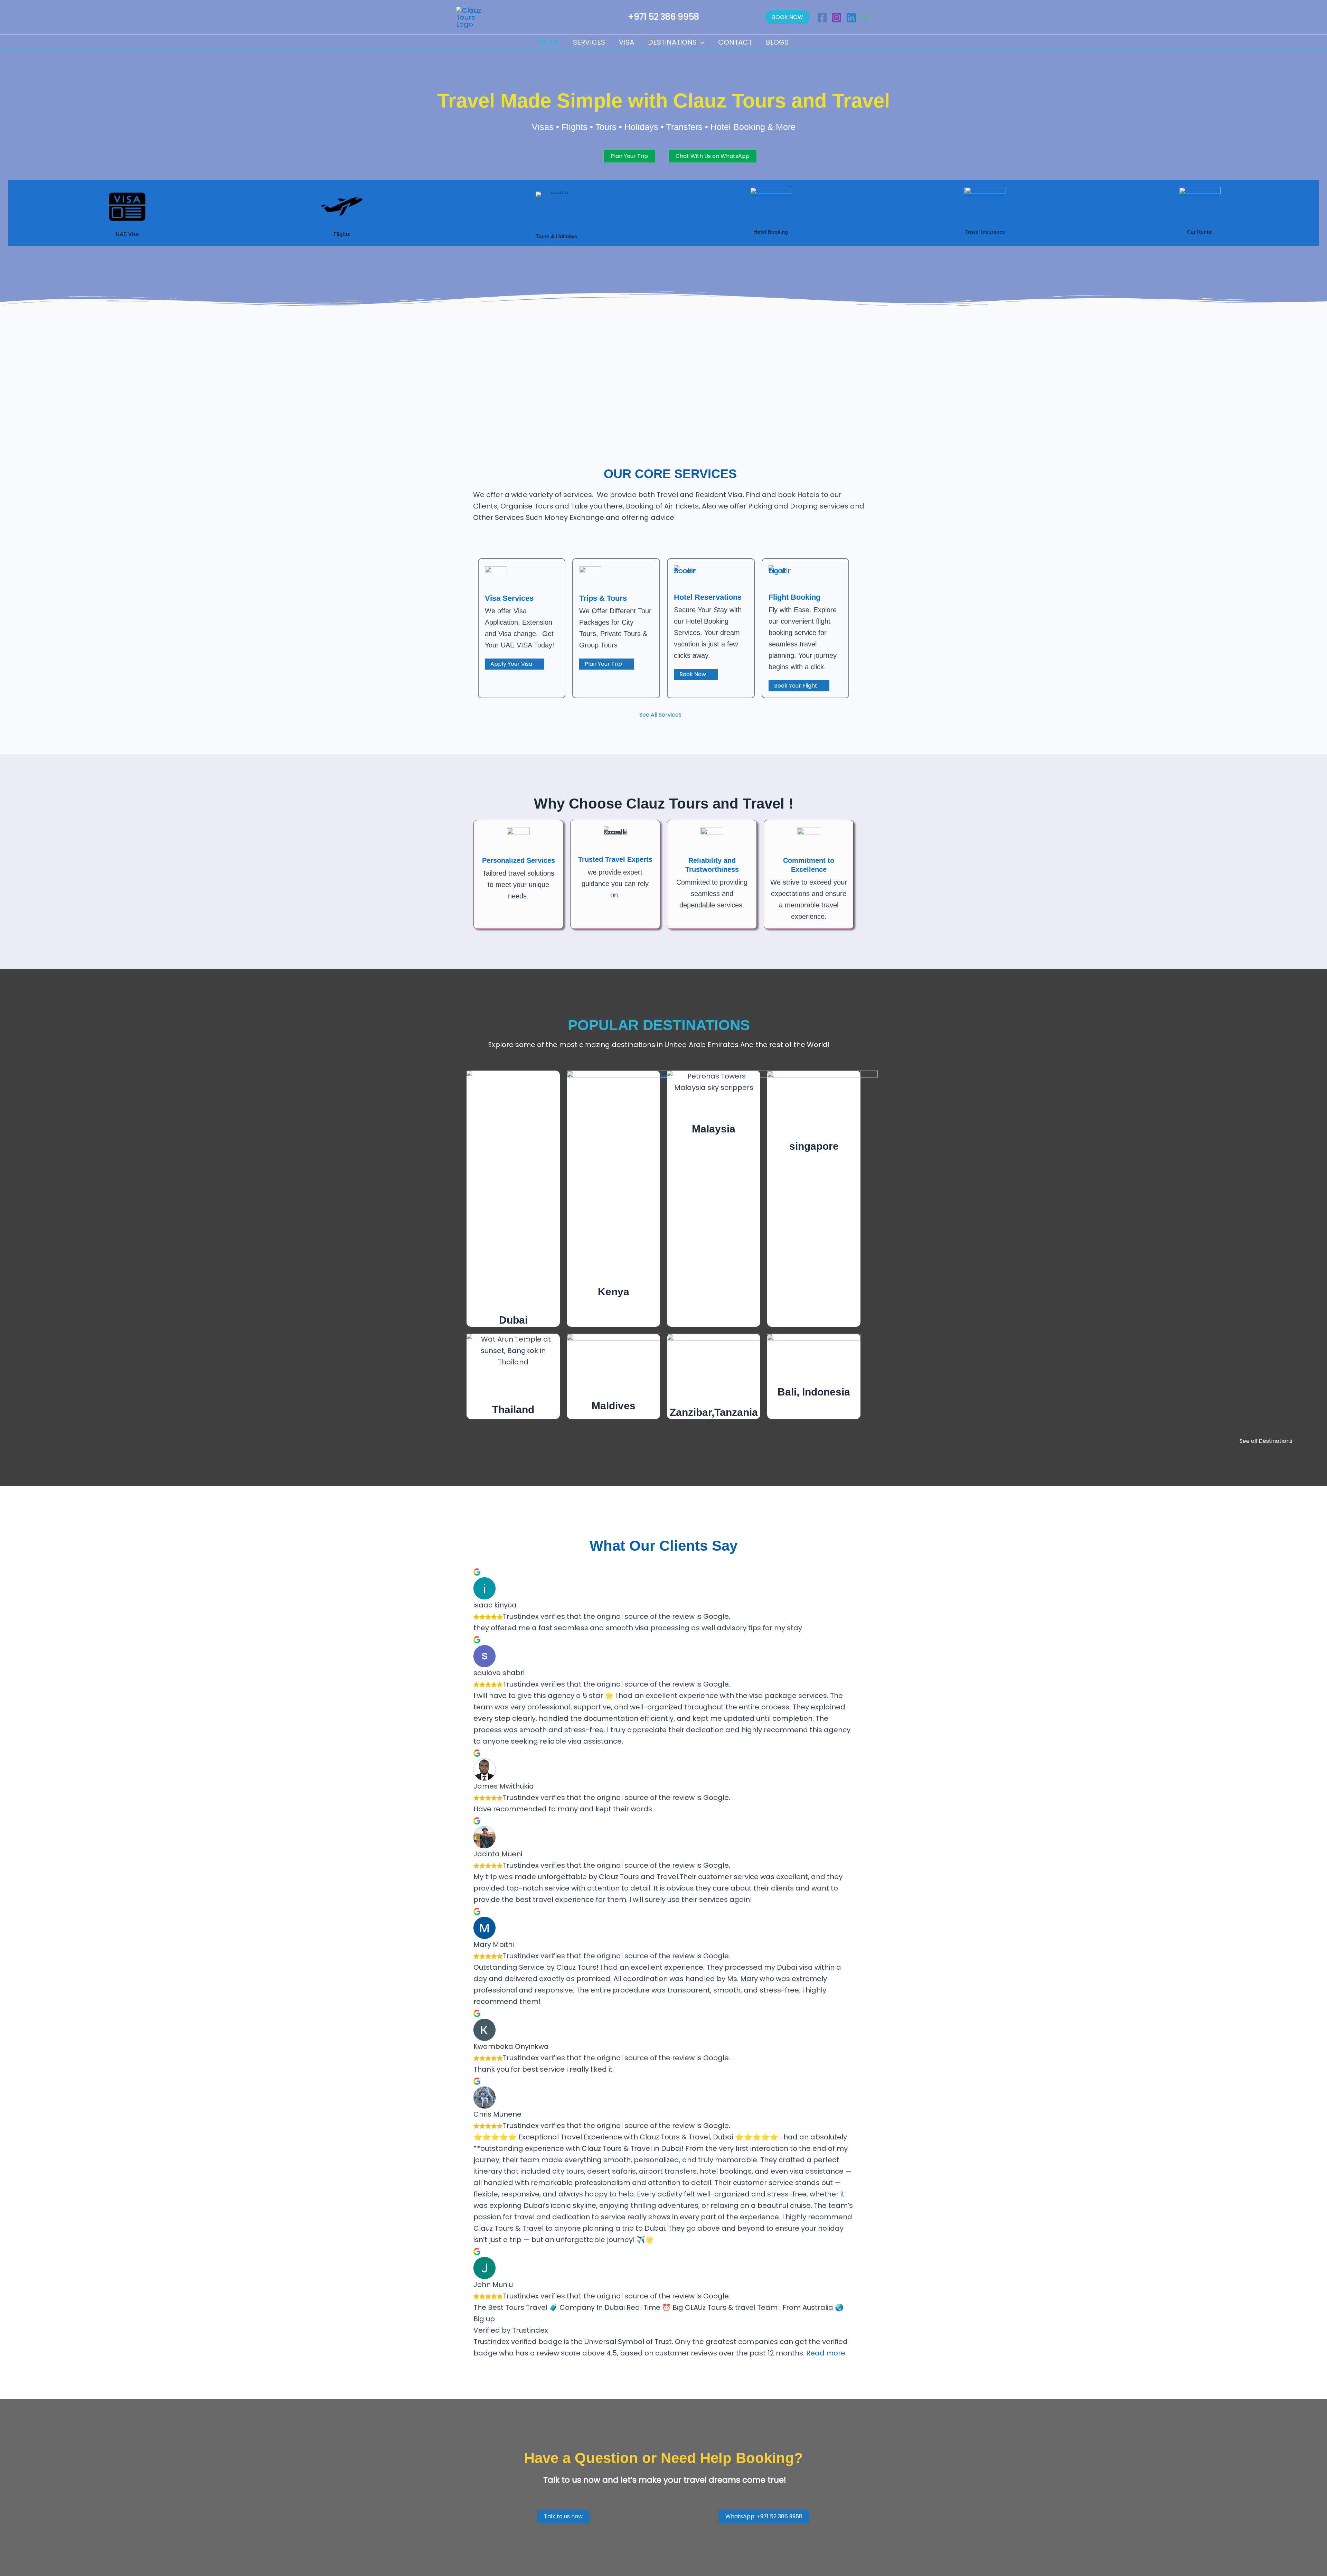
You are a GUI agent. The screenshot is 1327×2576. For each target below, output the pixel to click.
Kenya (614, 1292)
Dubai (513, 1320)
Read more (826, 2353)
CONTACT (735, 42)
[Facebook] (822, 18)
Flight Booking (794, 597)
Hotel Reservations (708, 597)
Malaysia (714, 1129)
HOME (549, 42)
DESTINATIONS (672, 42)
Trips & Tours (603, 598)
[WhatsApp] (866, 18)
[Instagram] (837, 18)
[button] (788, 17)
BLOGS (777, 42)
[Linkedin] (851, 18)
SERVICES (589, 42)
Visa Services (509, 598)
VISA (627, 42)
